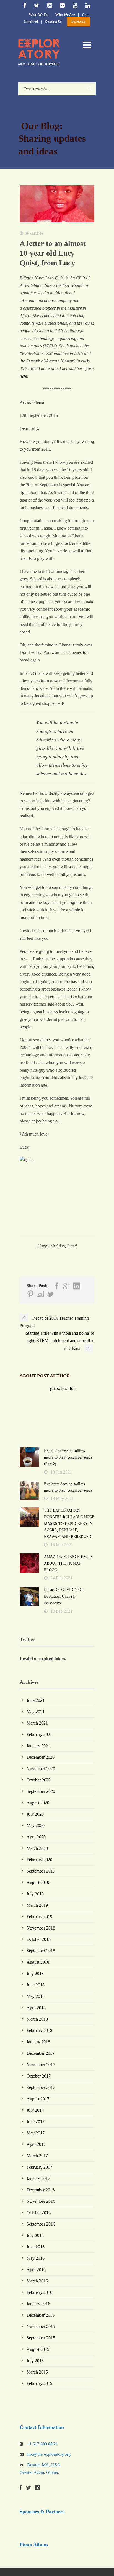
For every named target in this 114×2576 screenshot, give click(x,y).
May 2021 (36, 1712)
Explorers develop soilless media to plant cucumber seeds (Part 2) (68, 1457)
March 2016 (37, 2281)
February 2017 (39, 2167)
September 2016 (41, 2224)
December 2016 (41, 2190)
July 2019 (35, 1894)
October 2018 (39, 1939)
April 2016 (36, 2270)
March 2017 (37, 2156)
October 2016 (39, 2213)
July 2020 (35, 1814)
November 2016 (41, 2201)
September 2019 (41, 1871)
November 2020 (41, 1769)
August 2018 (38, 1962)
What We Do (39, 15)
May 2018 (36, 1996)
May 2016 (36, 2258)
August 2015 (38, 2349)
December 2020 (41, 1757)
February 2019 (39, 1917)
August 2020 (38, 1803)
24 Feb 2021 (61, 1578)
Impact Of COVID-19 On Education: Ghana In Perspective (64, 1596)
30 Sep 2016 (34, 234)
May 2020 (36, 1825)
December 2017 (41, 2053)
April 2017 (36, 2144)
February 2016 (39, 2292)
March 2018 (37, 2019)
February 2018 (39, 2030)
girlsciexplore (64, 1388)
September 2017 (41, 2087)
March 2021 (37, 1723)
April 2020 (36, 1837)
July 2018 (35, 1974)
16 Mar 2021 (62, 1545)
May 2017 (36, 2133)
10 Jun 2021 (61, 1472)
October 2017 (39, 2076)
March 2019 (37, 1905)
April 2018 (36, 2008)
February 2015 (39, 2383)
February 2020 (39, 1860)
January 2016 (38, 2304)
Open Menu (87, 45)
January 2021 (38, 1746)
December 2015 (41, 2315)
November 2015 (41, 2326)
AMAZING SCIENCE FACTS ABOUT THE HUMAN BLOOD (68, 1563)
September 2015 (41, 2338)
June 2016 (36, 2247)
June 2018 (36, 1985)
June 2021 (36, 1700)
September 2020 (41, 1791)
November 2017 (41, 2065)
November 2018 (41, 1928)
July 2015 (35, 2361)
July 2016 (35, 2235)
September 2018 (41, 1951)
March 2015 (37, 2372)
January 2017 (38, 2178)
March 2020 (37, 1848)
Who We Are (65, 15)
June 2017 (36, 2122)
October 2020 (39, 1780)
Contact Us (53, 22)
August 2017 (38, 2099)
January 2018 (38, 2042)
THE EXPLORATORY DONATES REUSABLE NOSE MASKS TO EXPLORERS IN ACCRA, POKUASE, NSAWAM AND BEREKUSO (69, 1523)
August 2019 (38, 1882)
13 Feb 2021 (61, 1611)
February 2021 (39, 1734)
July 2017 (35, 2110)
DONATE (79, 22)
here (23, 376)
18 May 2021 (62, 1498)
